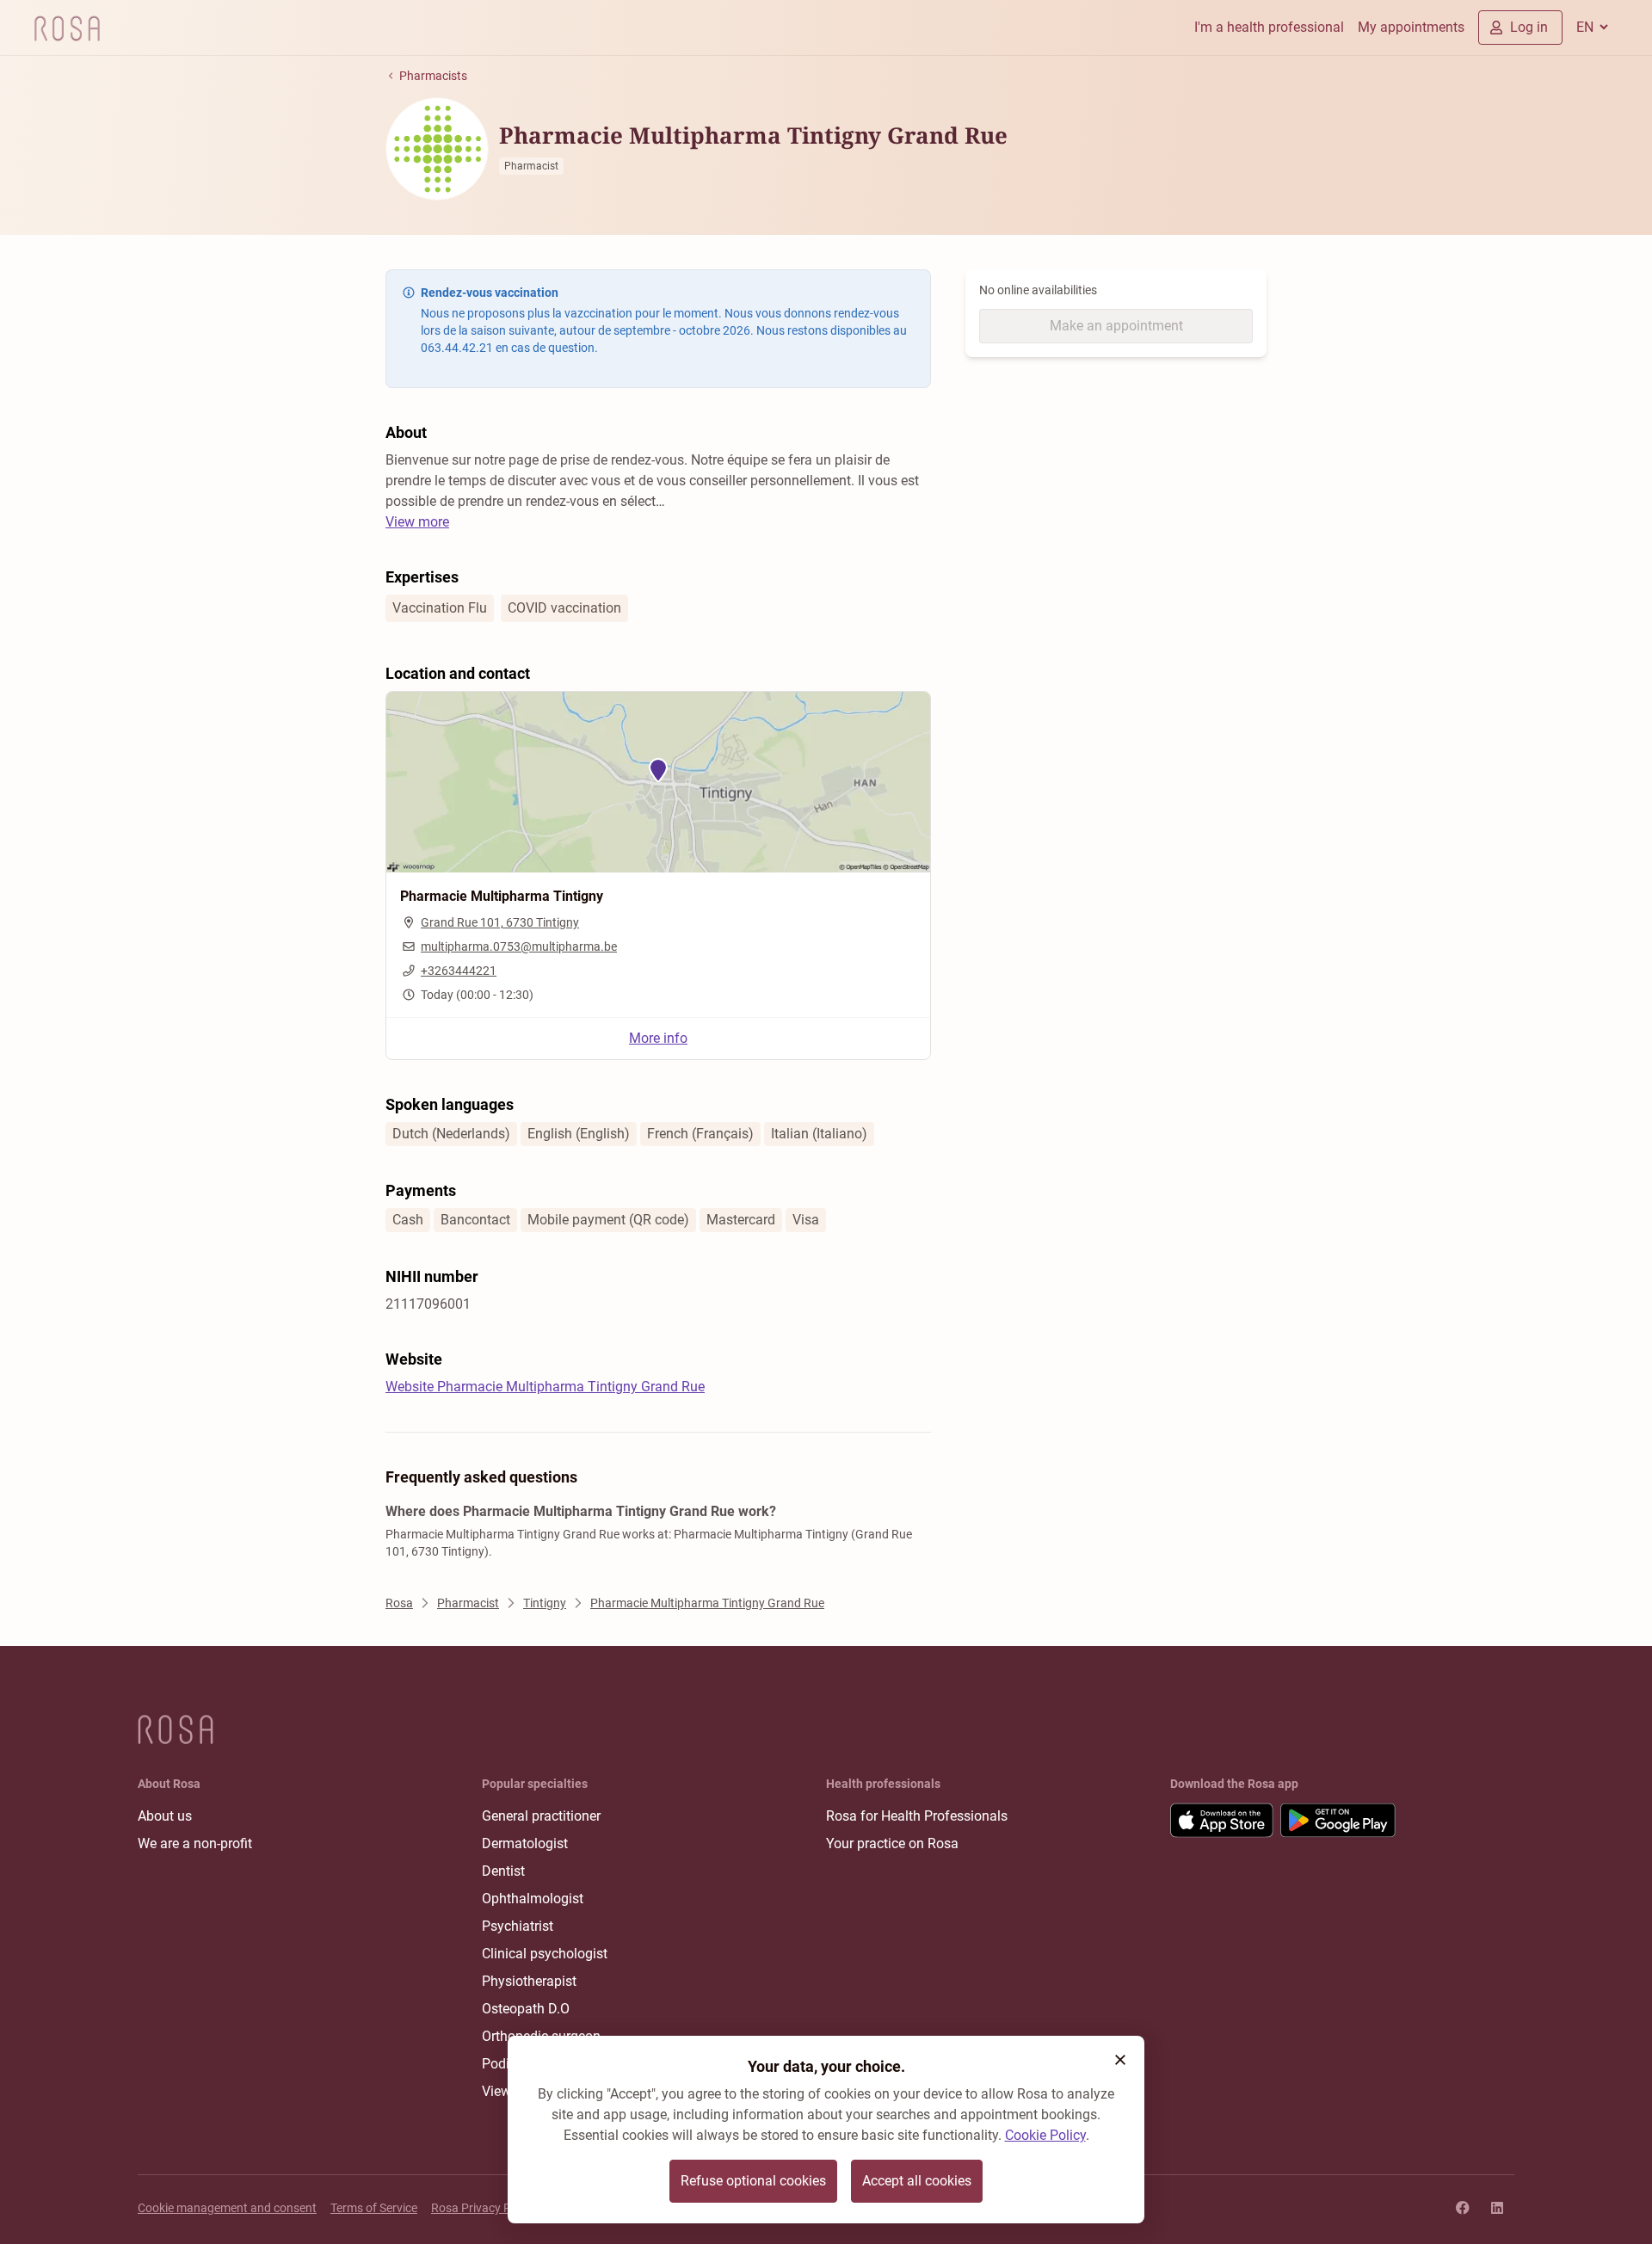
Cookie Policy (1045, 2135)
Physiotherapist (529, 1981)
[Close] (1120, 2060)
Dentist (503, 1871)
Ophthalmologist (533, 1899)
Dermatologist (525, 1843)
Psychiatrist (518, 1926)
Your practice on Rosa (892, 1843)
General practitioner (541, 1816)
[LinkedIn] (1497, 2208)
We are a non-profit (195, 1843)
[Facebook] (1463, 2208)
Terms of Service (374, 2208)
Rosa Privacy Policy (483, 2208)
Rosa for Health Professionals (917, 1816)
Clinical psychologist (545, 1954)
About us (165, 1816)
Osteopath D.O (526, 2009)
